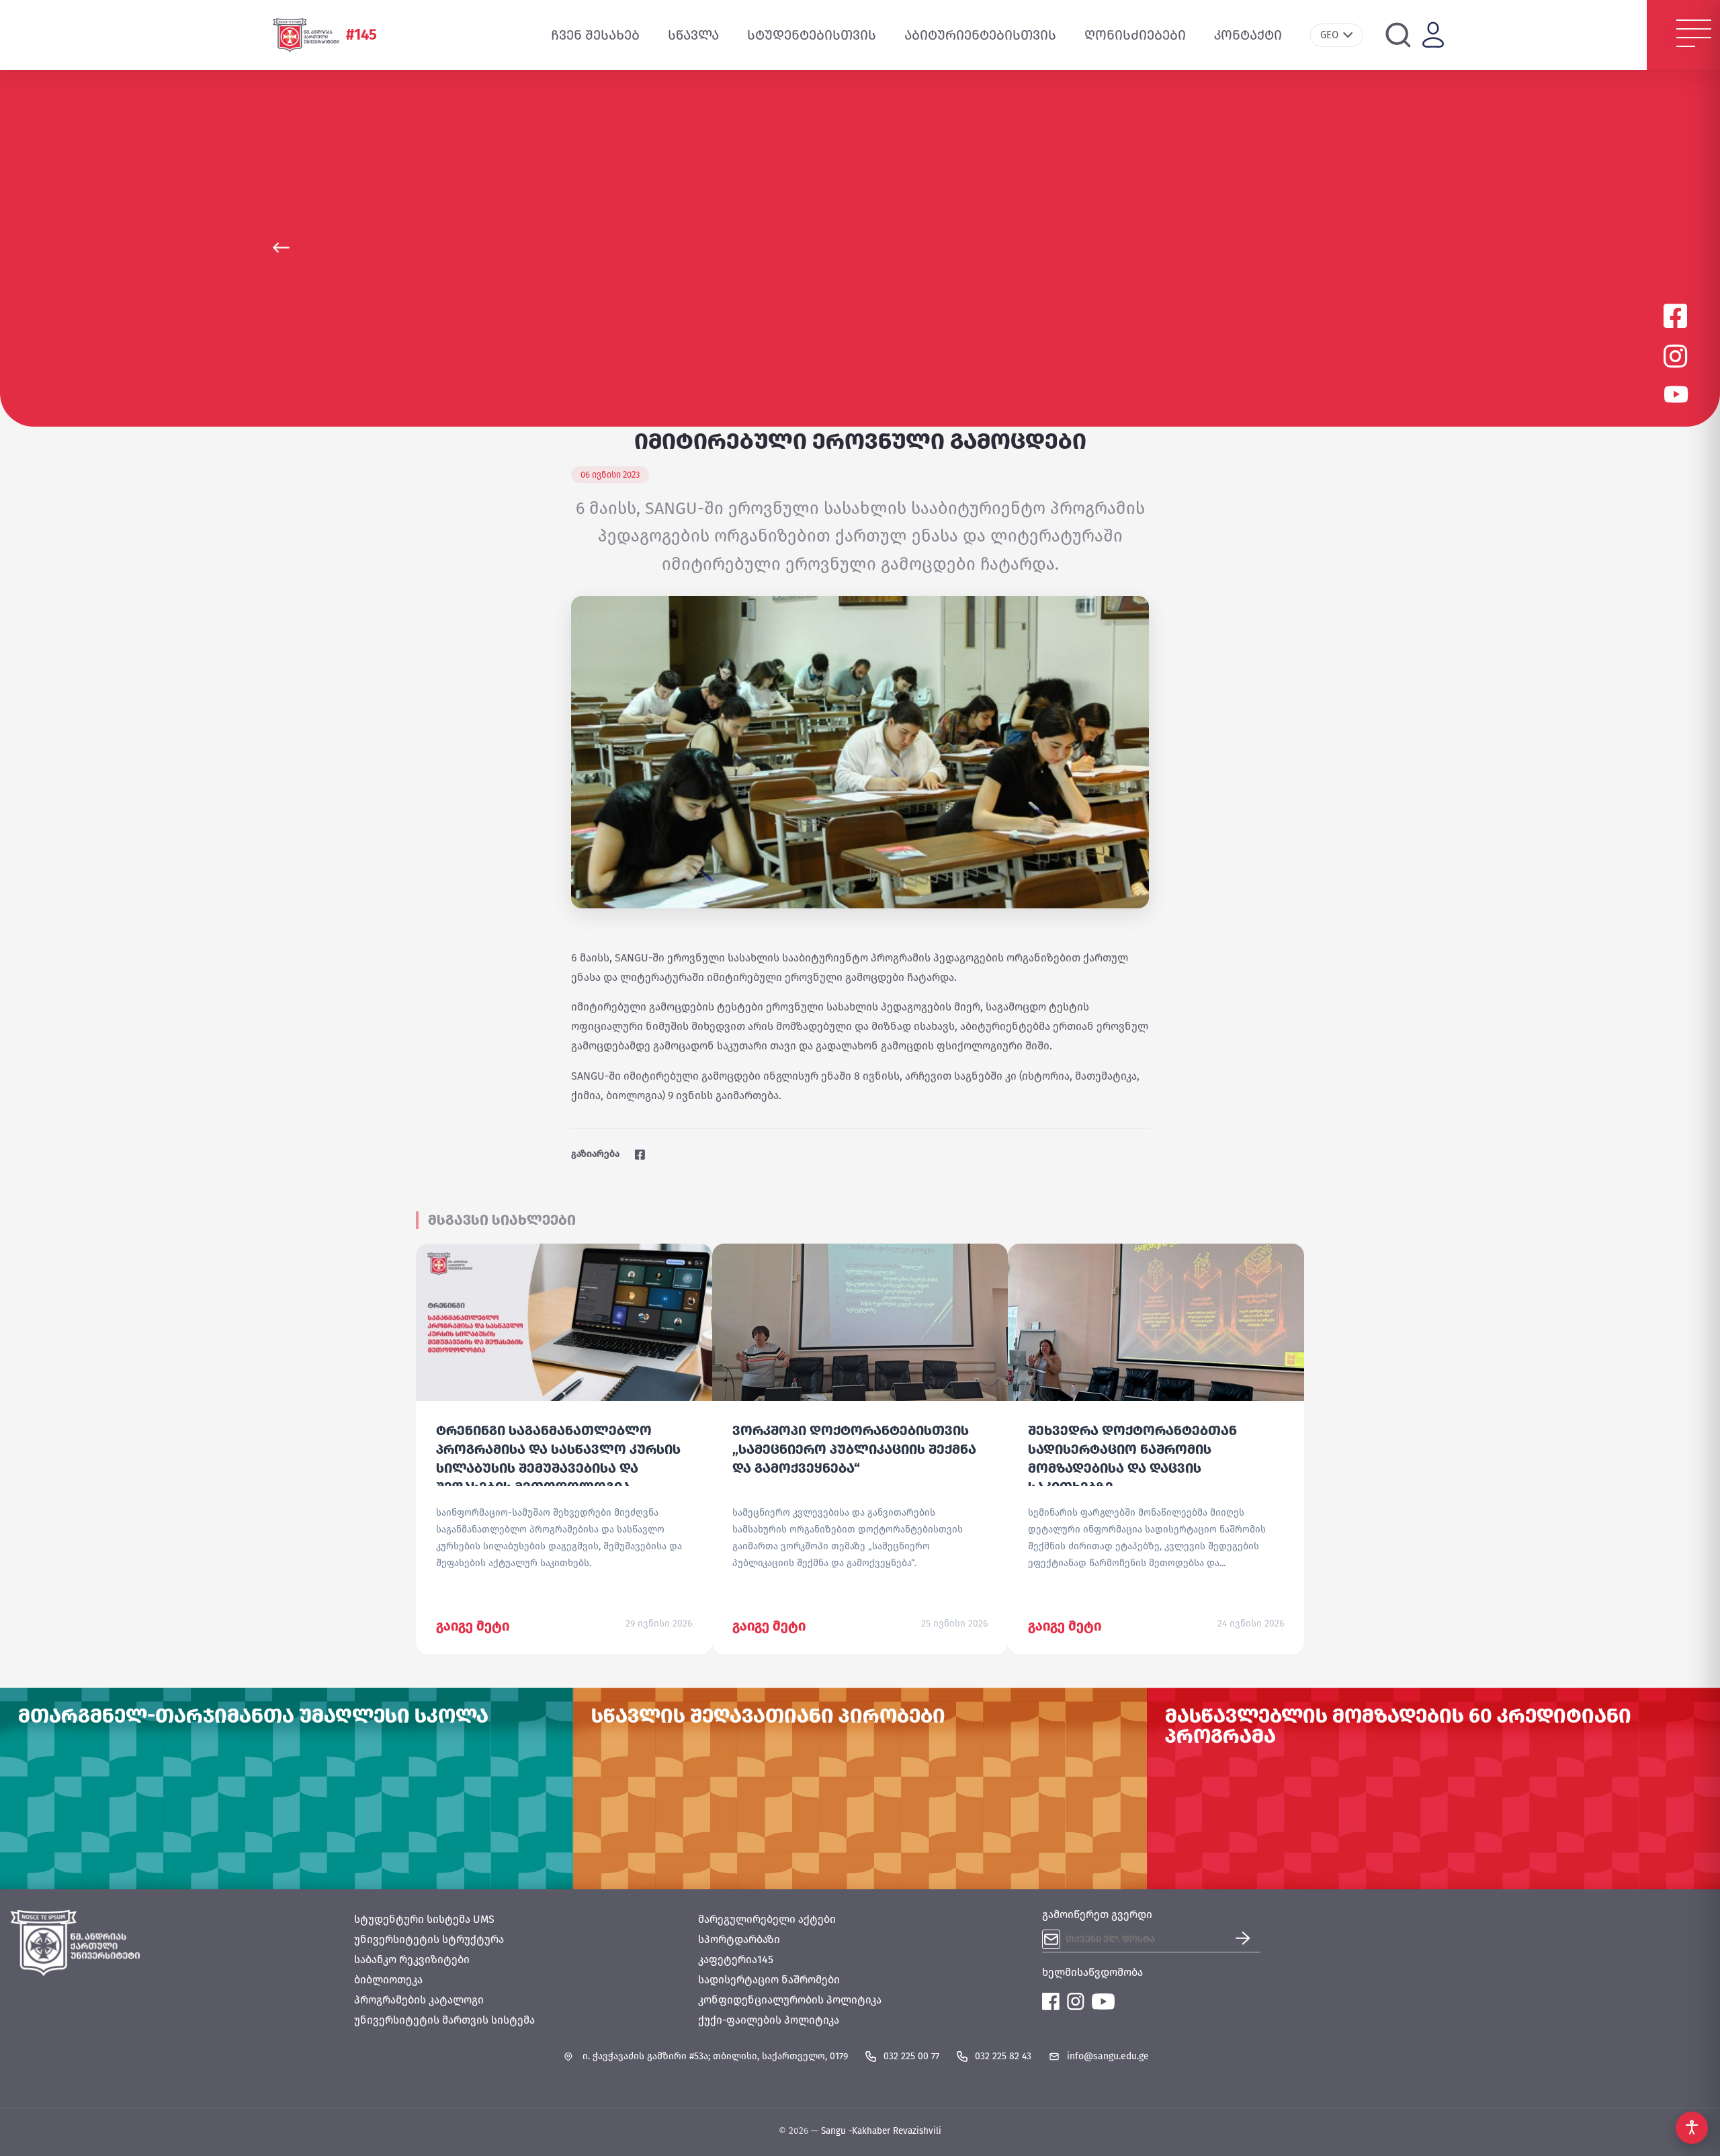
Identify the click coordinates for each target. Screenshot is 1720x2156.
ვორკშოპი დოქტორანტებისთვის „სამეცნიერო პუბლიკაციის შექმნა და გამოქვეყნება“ (854, 1449)
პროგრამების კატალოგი (419, 2000)
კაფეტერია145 (736, 1959)
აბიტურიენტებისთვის (980, 35)
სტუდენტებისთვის (812, 35)
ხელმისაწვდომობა (1092, 1972)
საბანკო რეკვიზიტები (412, 1959)
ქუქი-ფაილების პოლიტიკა (769, 2020)
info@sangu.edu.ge (1108, 2056)
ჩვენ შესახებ (595, 35)
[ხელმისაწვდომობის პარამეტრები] (1692, 2128)
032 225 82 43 (1003, 2056)
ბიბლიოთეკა (388, 1980)
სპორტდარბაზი (739, 1939)
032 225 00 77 (911, 2056)
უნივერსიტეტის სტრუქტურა (429, 1939)
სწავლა (693, 35)
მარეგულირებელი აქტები (767, 1919)
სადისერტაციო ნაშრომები (769, 1980)
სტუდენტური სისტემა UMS (424, 1919)
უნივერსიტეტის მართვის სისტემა (444, 2020)
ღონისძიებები (1135, 35)
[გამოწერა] (1248, 1939)
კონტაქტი (1248, 35)
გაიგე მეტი (473, 1626)
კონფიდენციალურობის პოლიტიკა (790, 2000)
